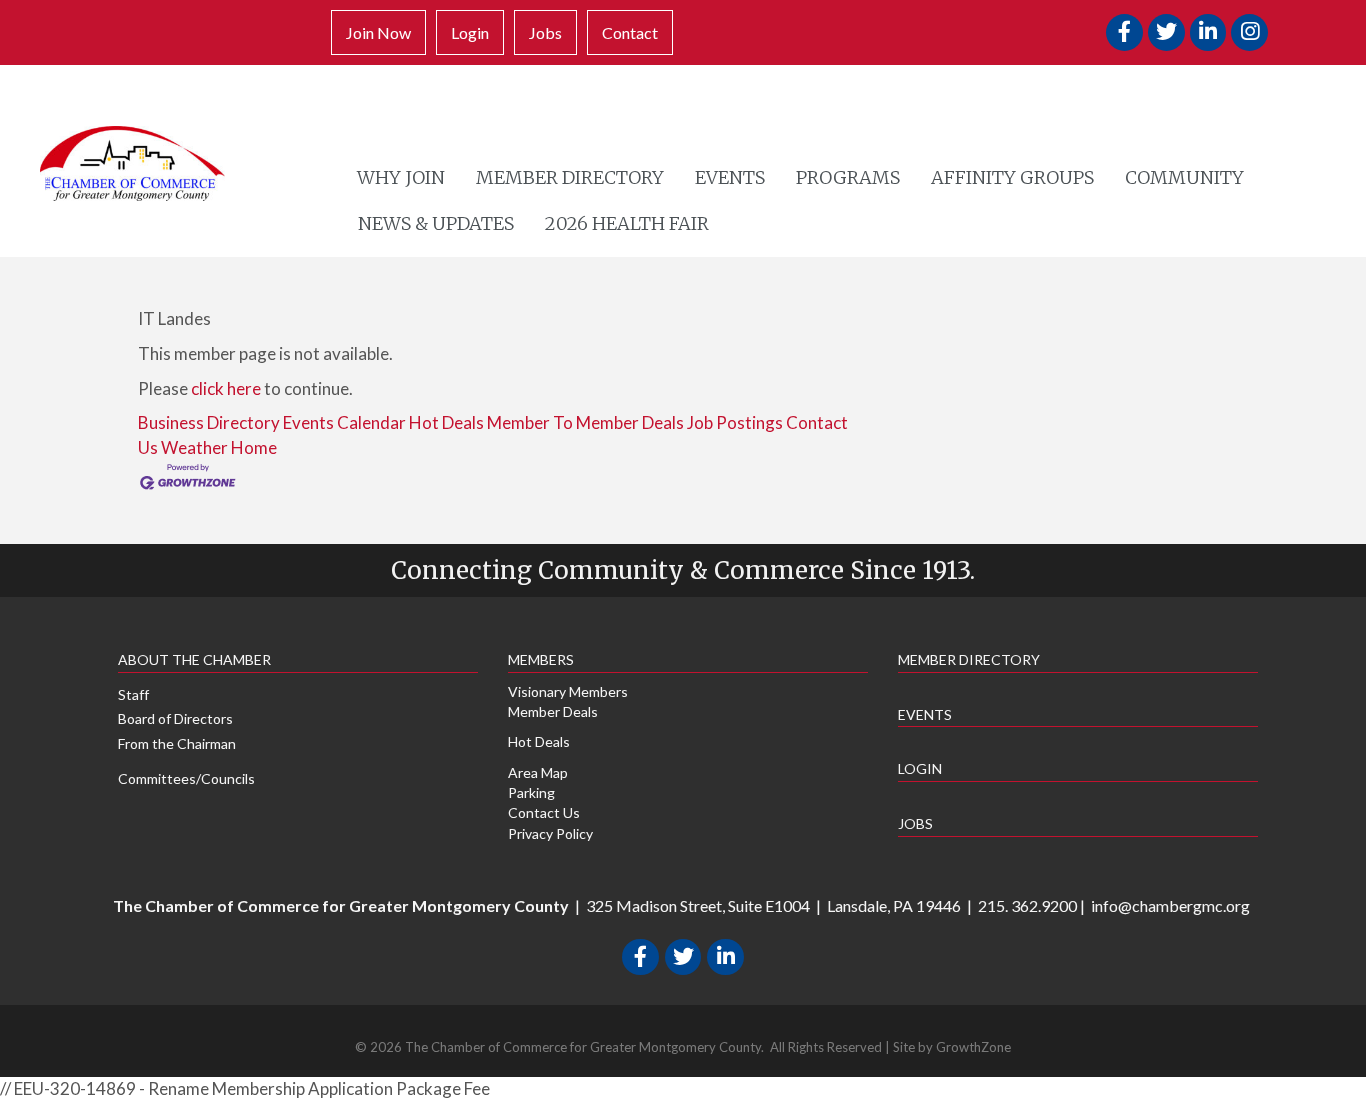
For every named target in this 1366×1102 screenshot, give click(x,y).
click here (226, 388)
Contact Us (544, 812)
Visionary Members (568, 691)
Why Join (401, 177)
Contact (630, 32)
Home (254, 447)
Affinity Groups (1012, 177)
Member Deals (553, 711)
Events (730, 177)
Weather (194, 447)
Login (470, 32)
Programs (848, 177)
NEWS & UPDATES (436, 223)
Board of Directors (175, 718)
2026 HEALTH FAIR (627, 223)
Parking (531, 792)
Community (1184, 177)
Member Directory (570, 177)
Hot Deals (446, 422)
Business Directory (209, 422)
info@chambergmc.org (1170, 905)
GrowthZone (973, 1047)
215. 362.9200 (1027, 905)
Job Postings (735, 422)
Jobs (545, 32)
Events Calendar (344, 422)
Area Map (538, 772)
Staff (133, 694)
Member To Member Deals (585, 422)
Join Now (378, 32)
